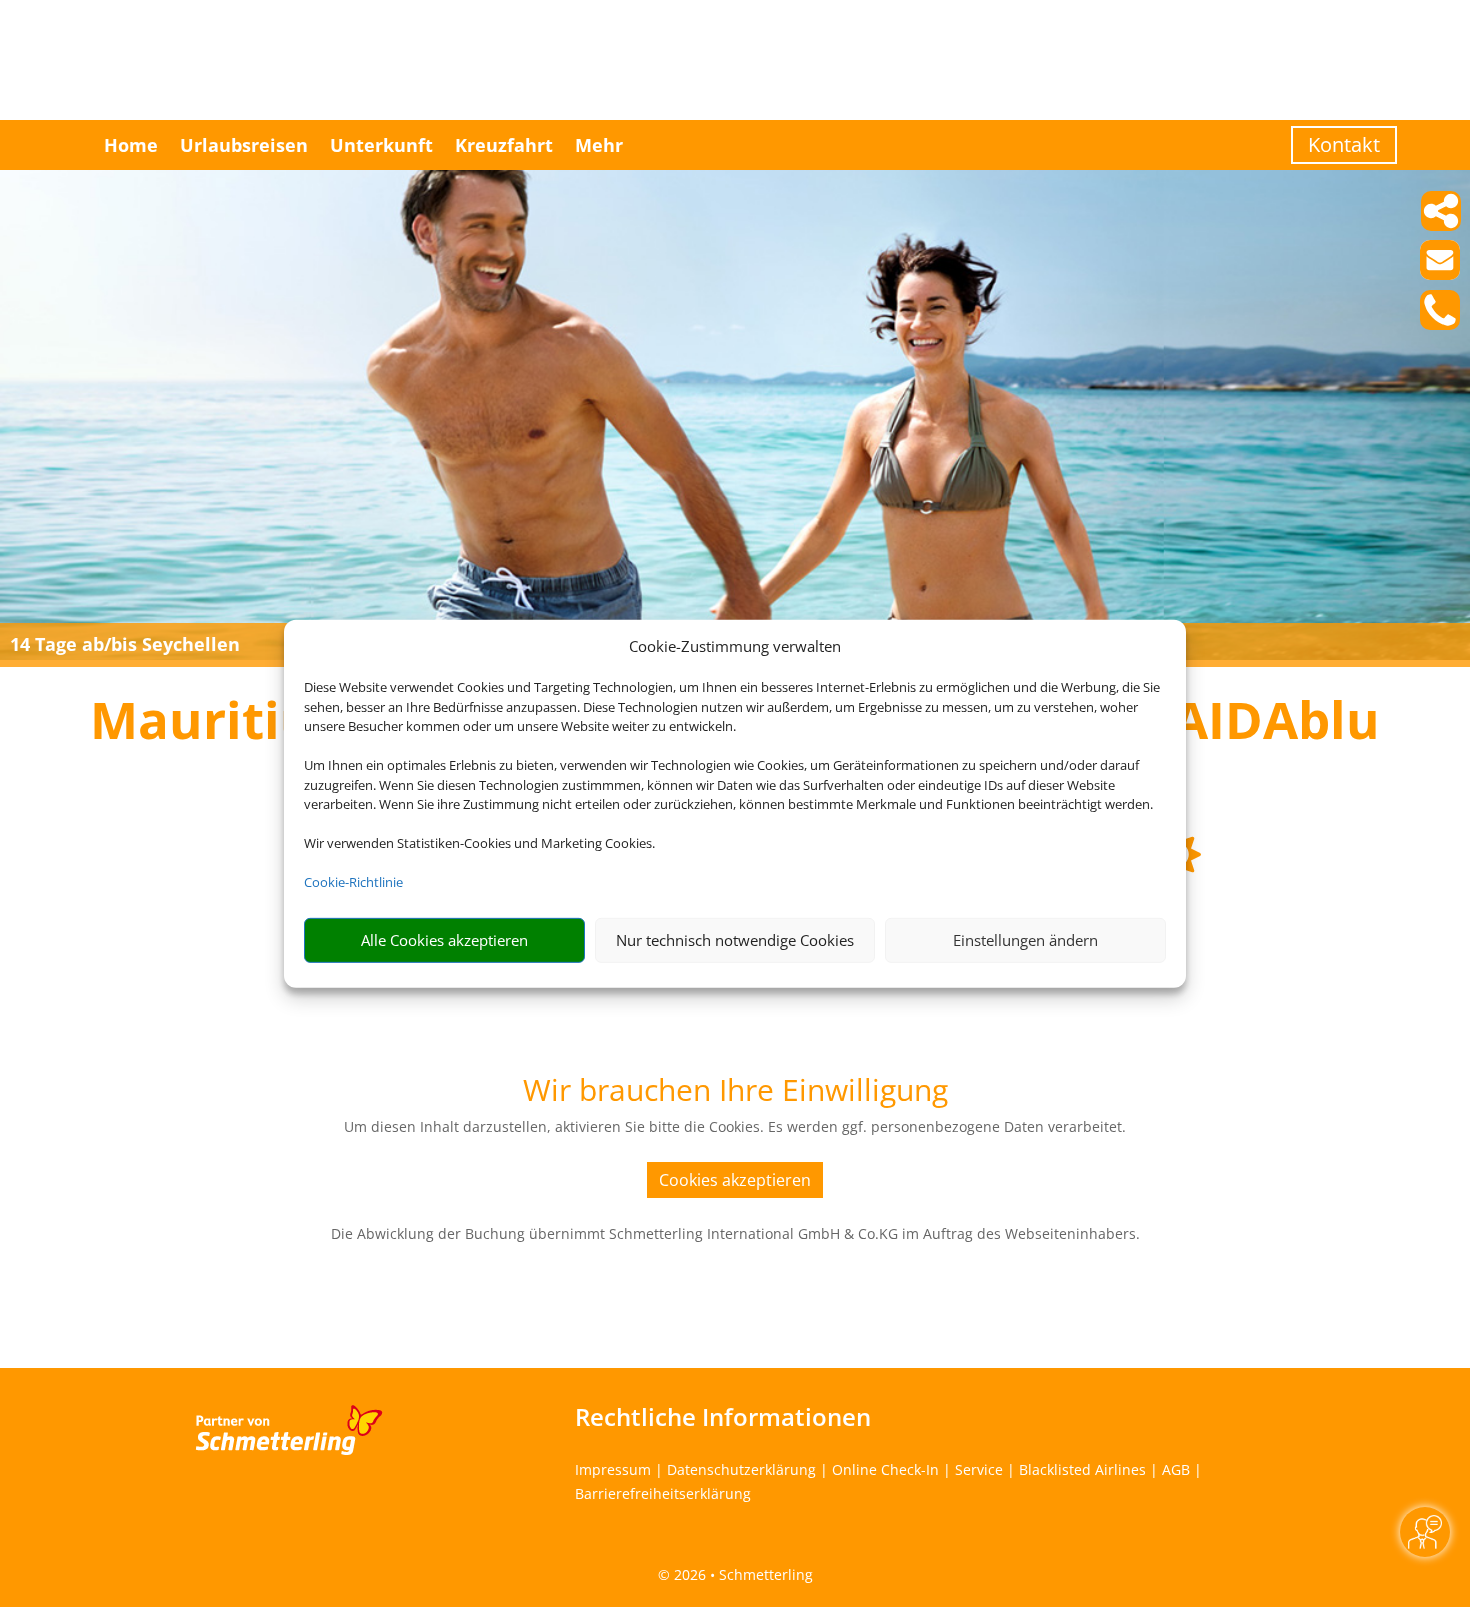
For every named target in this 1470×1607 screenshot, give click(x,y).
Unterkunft (381, 145)
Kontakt (1344, 144)
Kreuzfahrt (504, 145)
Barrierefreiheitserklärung (663, 1493)
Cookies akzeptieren (735, 1180)
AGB (1176, 1469)
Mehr (599, 145)
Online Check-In (885, 1469)
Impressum (613, 1469)
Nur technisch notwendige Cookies (735, 940)
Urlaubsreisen (244, 145)
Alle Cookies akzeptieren (444, 940)
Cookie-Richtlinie (353, 882)
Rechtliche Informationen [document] (723, 1417)
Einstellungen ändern (1025, 940)
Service (979, 1469)
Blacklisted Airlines (1082, 1469)
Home (131, 145)
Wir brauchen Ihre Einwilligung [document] (735, 1092)
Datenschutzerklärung (741, 1469)
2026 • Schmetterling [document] (741, 1574)
